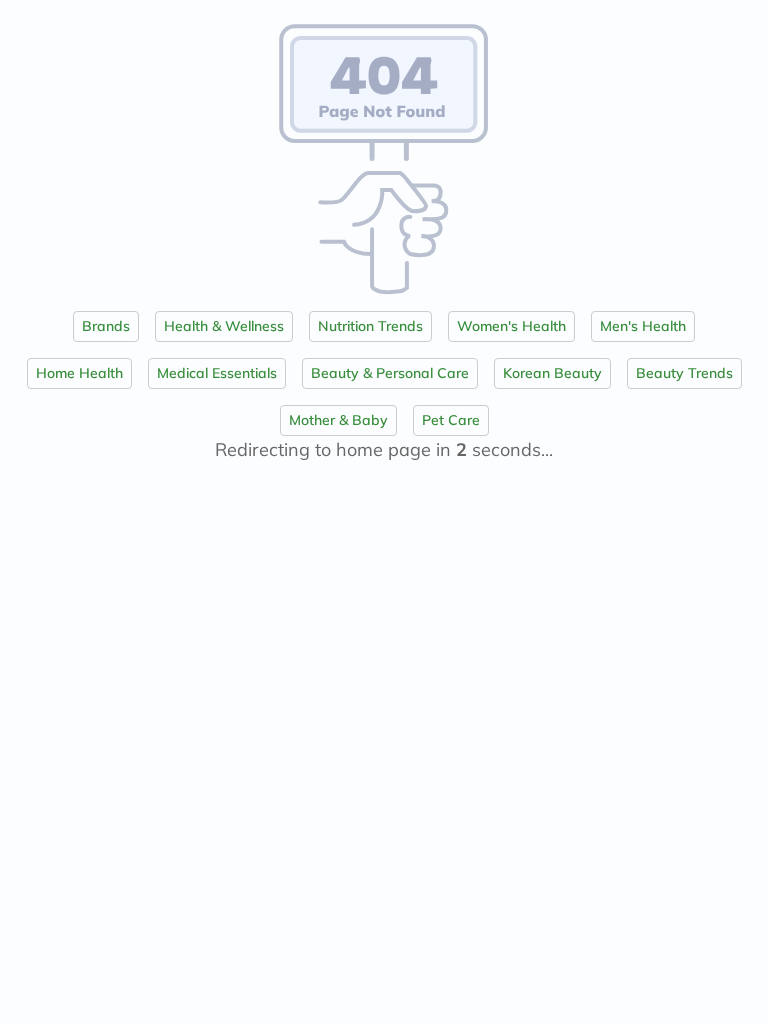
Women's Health (511, 326)
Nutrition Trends (370, 326)
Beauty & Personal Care (390, 373)
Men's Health (643, 326)
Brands (106, 326)
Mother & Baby (338, 420)
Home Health (79, 373)
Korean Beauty (552, 373)
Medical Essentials (217, 373)
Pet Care (451, 420)
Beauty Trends (684, 373)
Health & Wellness (224, 326)
